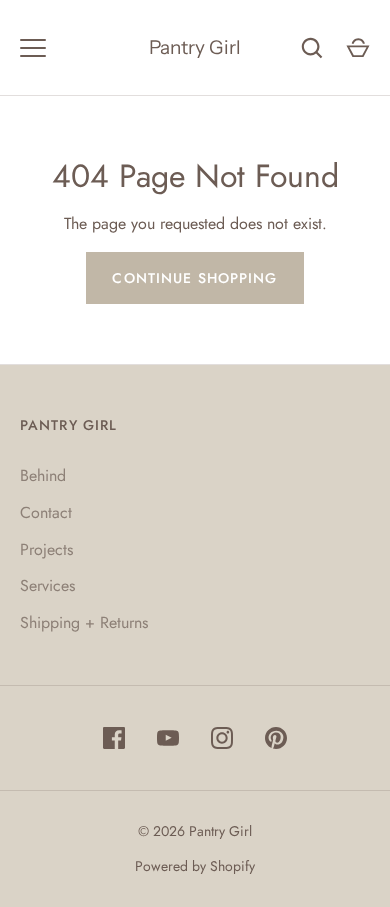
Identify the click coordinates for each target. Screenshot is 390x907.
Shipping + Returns (84, 622)
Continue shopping (194, 278)
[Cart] (358, 48)
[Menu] (33, 48)
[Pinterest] (276, 738)
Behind (43, 475)
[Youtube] (168, 738)
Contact (46, 512)
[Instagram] (222, 738)
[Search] (312, 48)
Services (47, 585)
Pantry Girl (195, 47)
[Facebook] (114, 738)
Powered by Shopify (195, 866)
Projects (46, 549)
